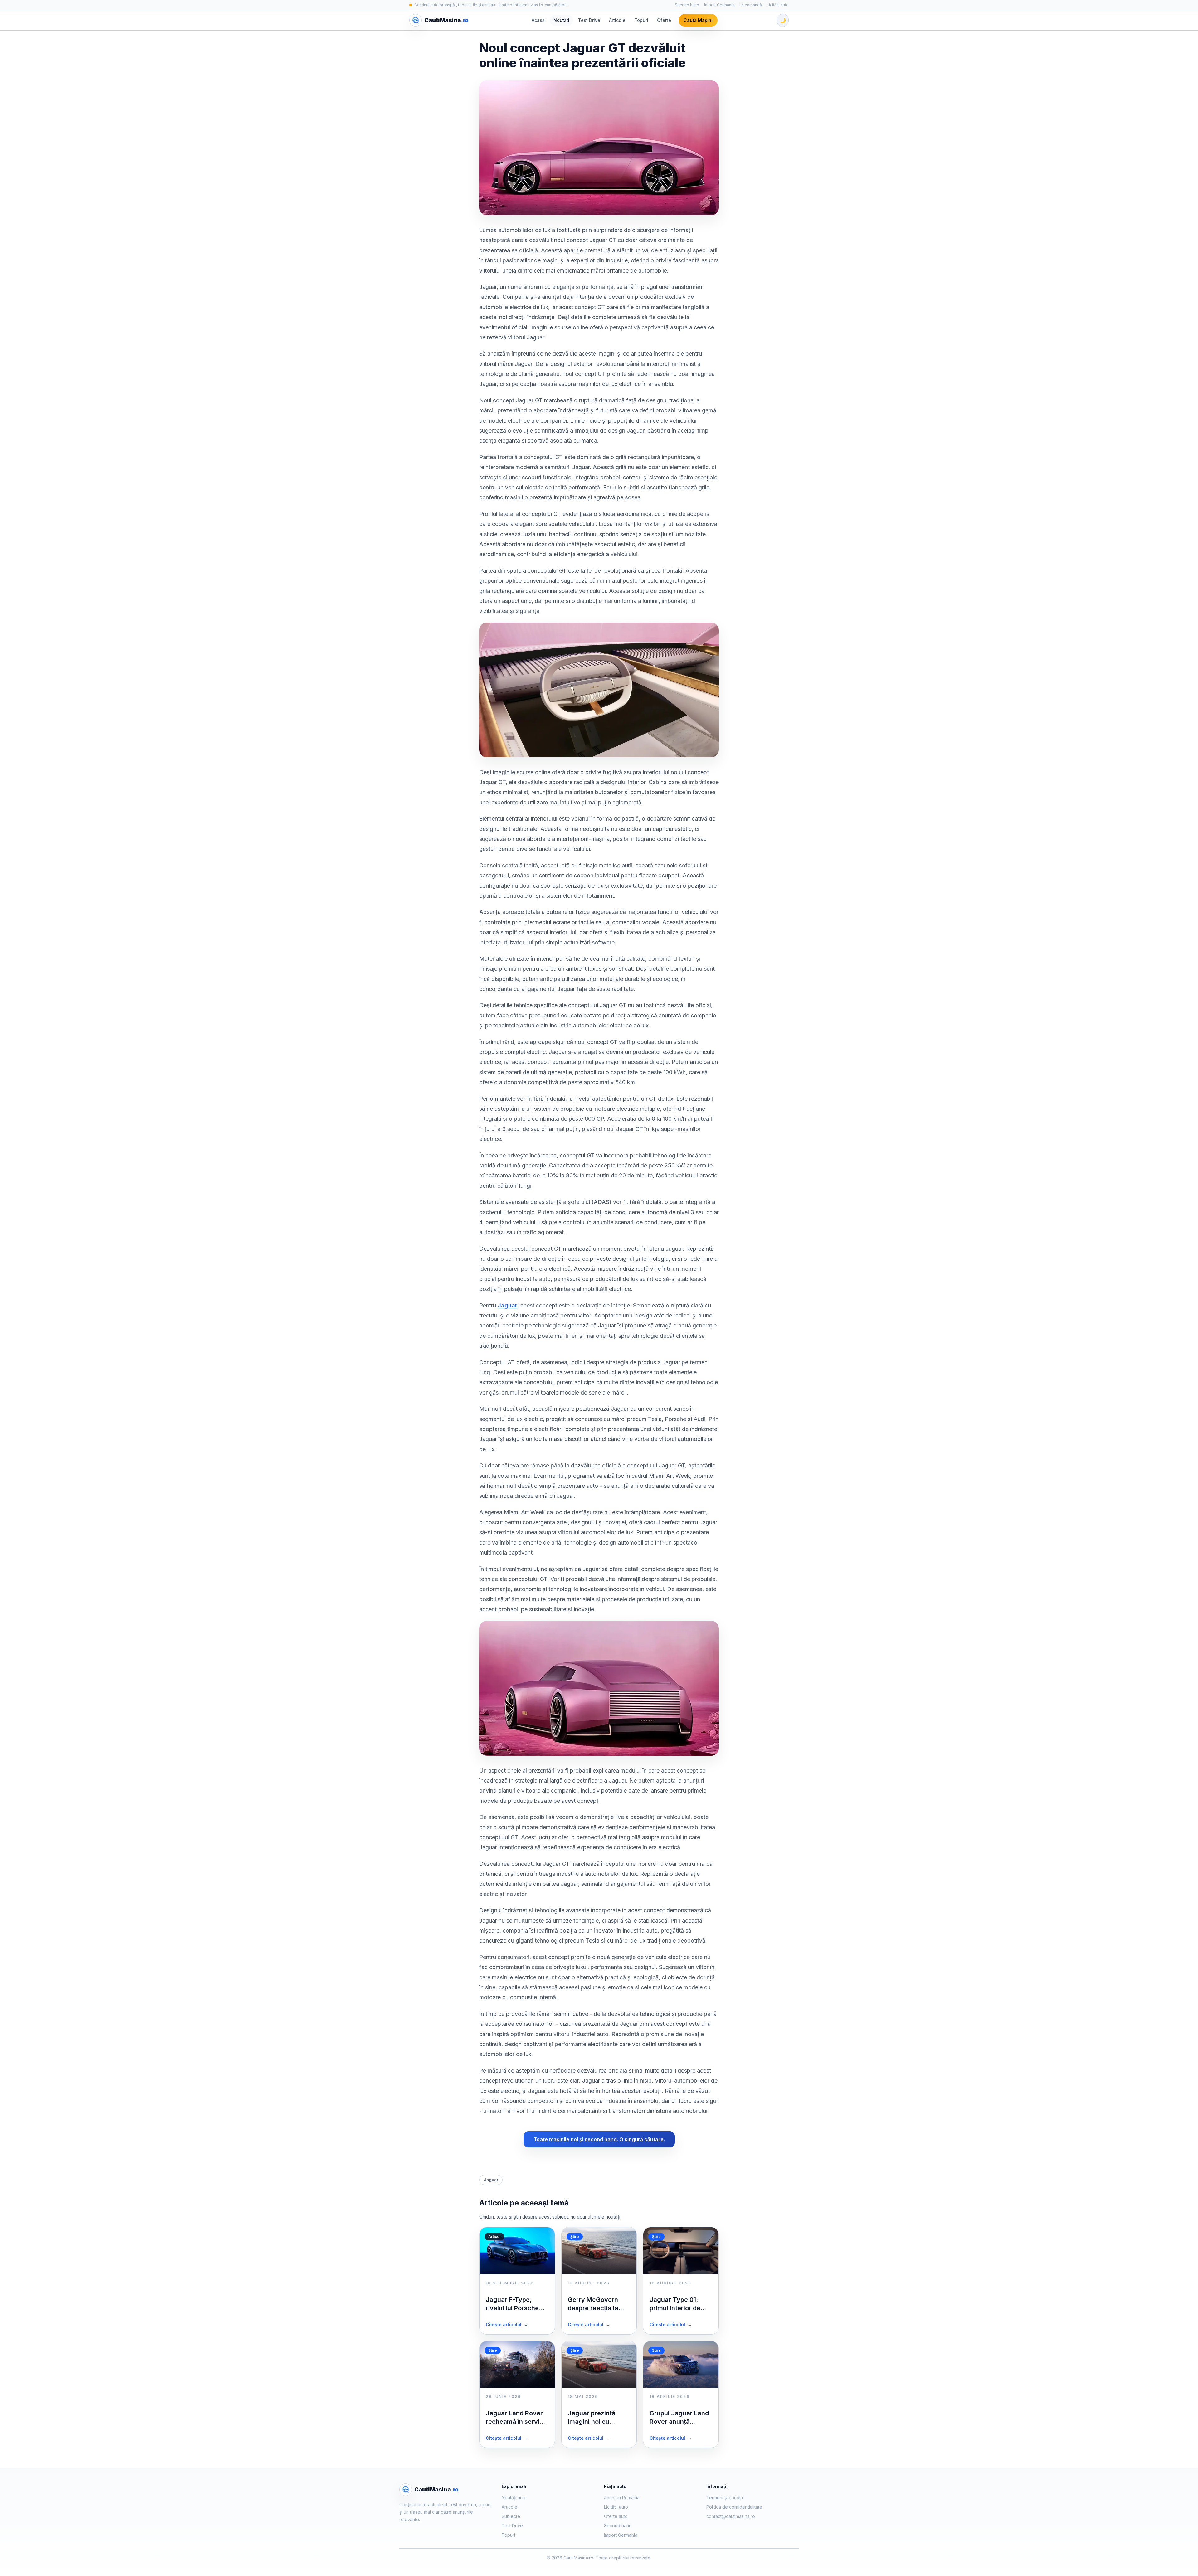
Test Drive (589, 20)
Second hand (687, 5)
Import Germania (719, 5)
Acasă (538, 20)
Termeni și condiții (725, 2498)
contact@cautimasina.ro (731, 2516)
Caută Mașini (698, 20)
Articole (617, 20)
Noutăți (561, 20)
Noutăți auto (514, 2498)
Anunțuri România (622, 2498)
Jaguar (507, 1305)
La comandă (751, 5)
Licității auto (778, 5)
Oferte (664, 20)
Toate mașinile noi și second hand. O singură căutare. (599, 2139)
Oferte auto (616, 2516)
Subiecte (511, 2516)
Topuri (641, 20)
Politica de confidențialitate (734, 2507)
